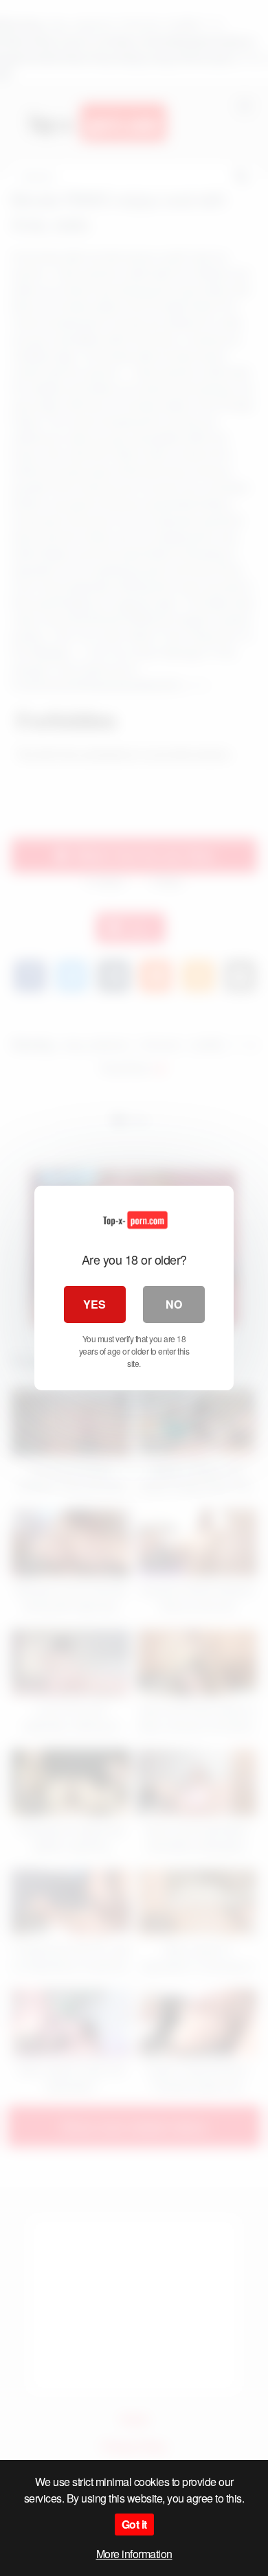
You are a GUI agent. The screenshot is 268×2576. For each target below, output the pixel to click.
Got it (134, 2524)
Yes (94, 1304)
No (174, 1304)
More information (134, 2554)
